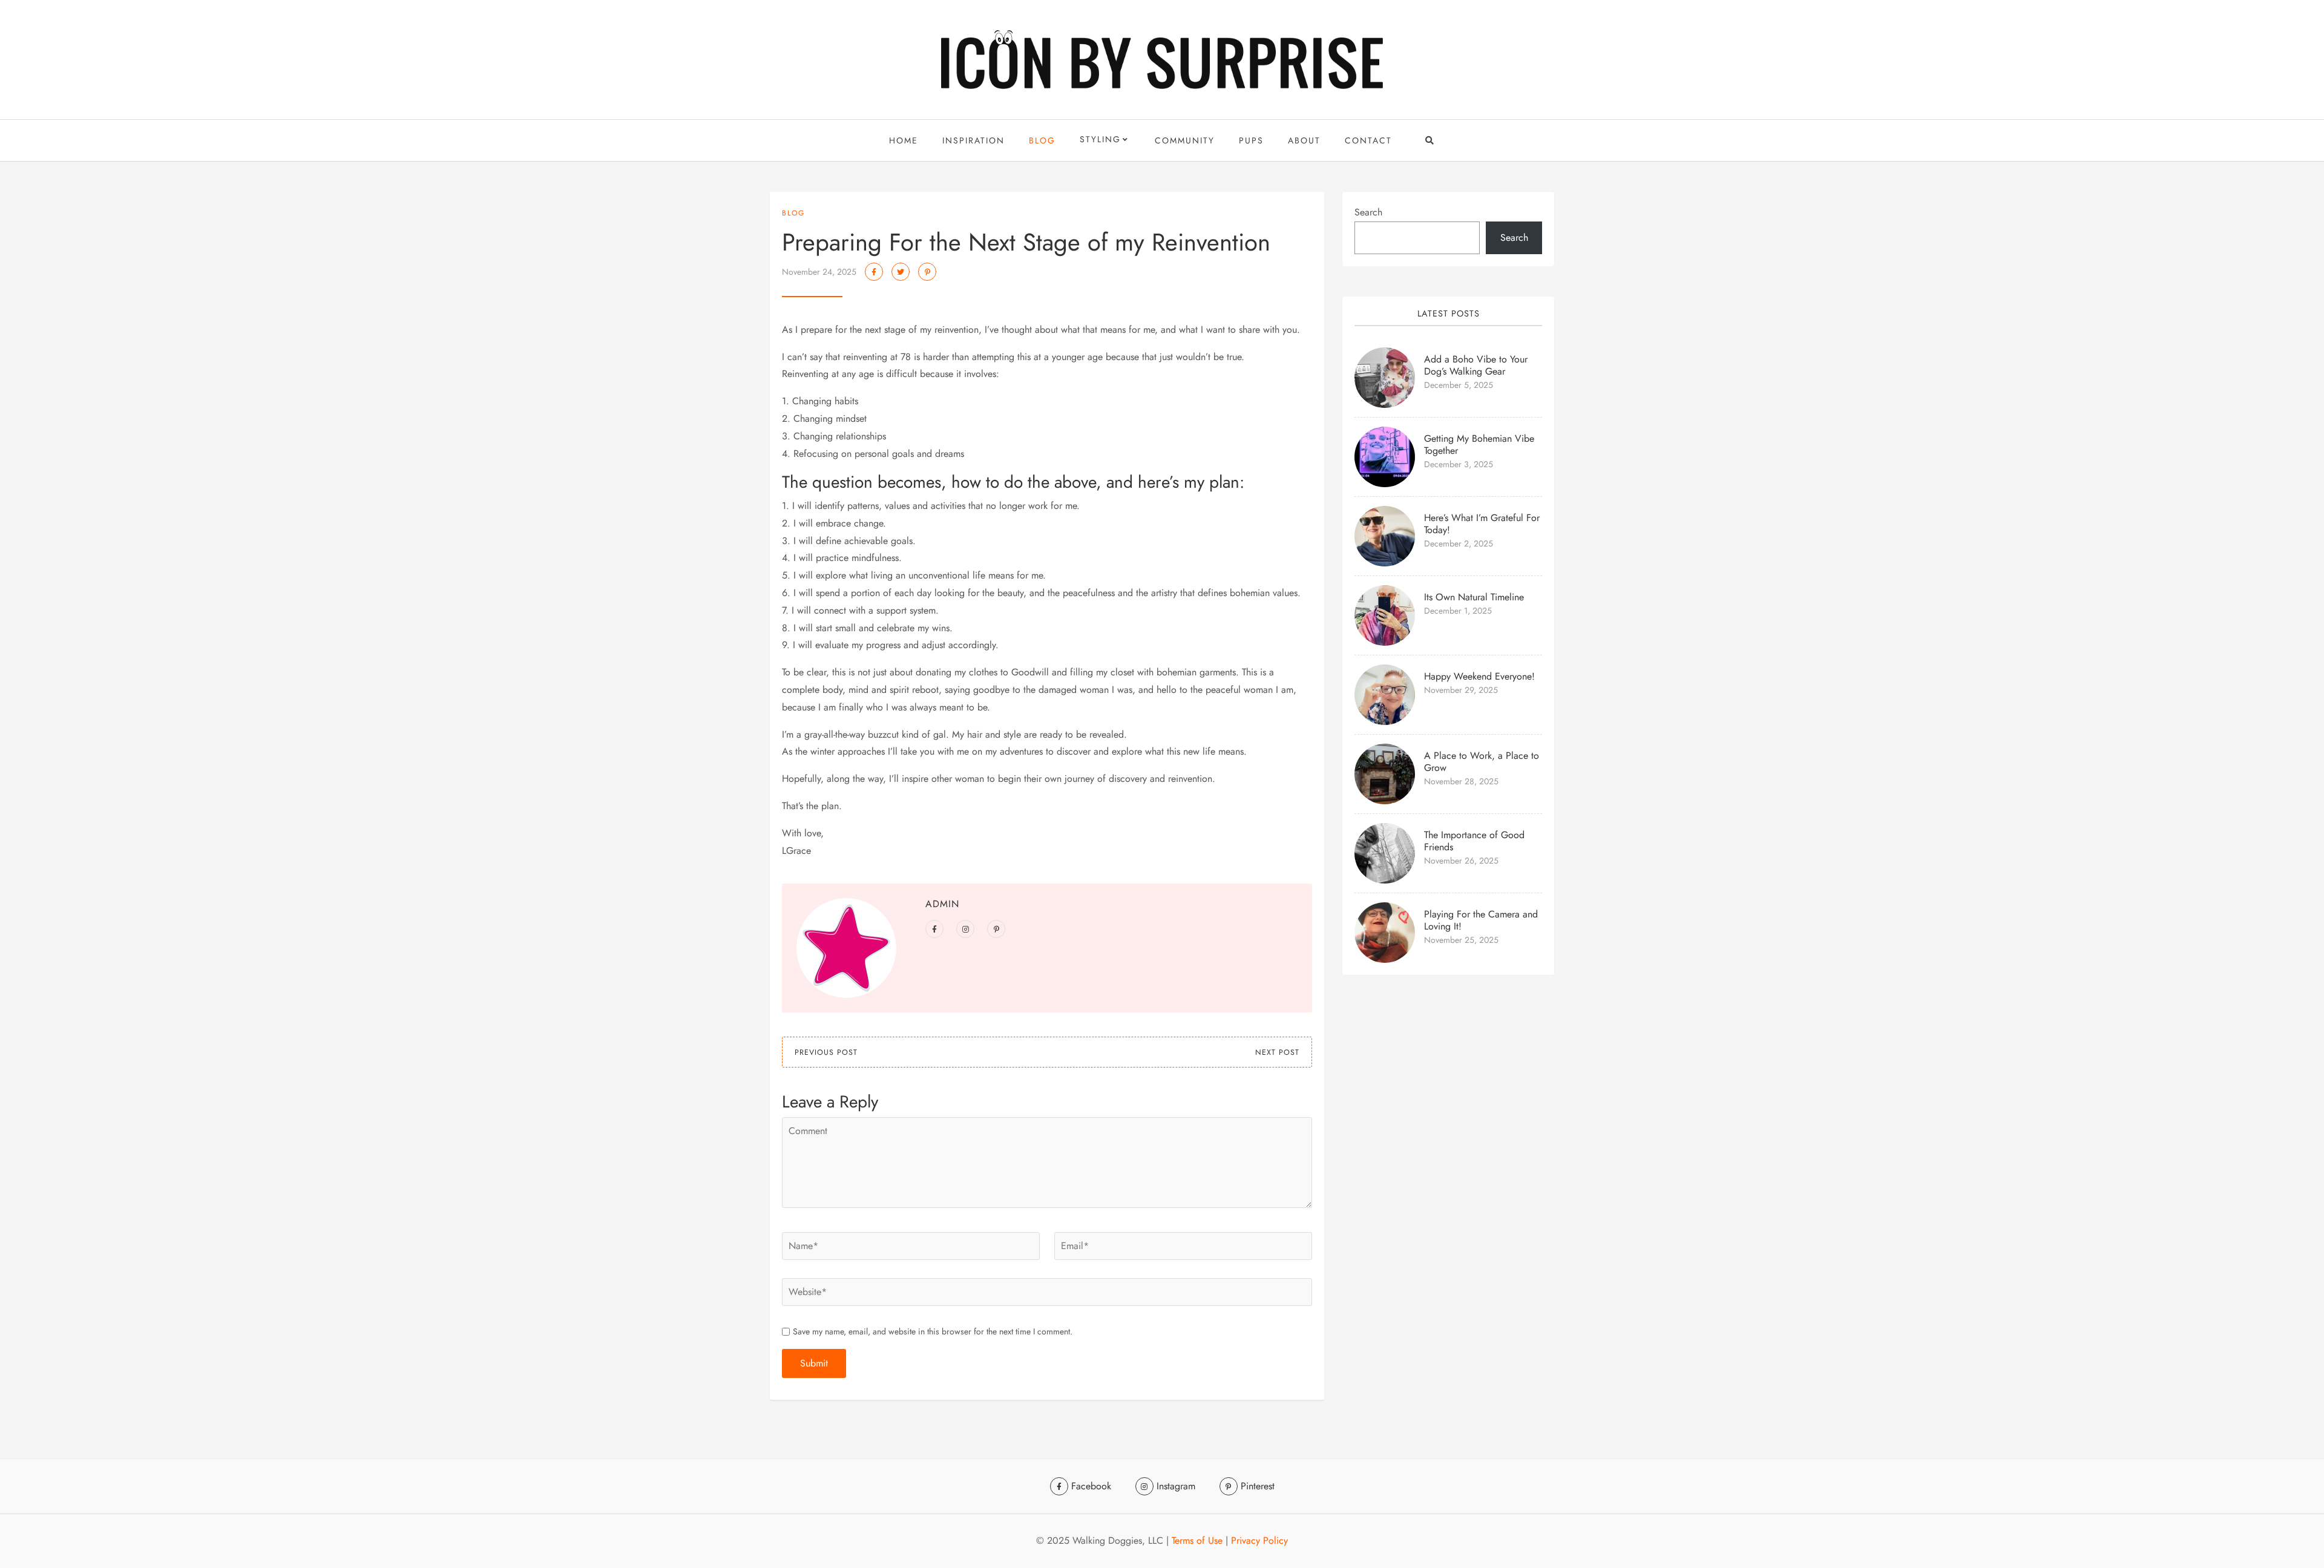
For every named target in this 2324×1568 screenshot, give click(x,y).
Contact (1368, 140)
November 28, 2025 (1461, 781)
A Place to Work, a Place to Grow (1482, 762)
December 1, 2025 (1458, 611)
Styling (1100, 139)
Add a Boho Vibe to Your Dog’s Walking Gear (1476, 365)
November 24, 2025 (819, 272)
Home (904, 140)
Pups (1251, 140)
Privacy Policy (1259, 1540)
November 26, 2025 (1461, 861)
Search (1368, 212)
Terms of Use (1197, 1540)
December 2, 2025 (1459, 543)
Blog (1042, 140)
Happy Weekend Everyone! (1479, 676)
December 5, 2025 (1459, 385)
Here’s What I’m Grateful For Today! (1482, 524)
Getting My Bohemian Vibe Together (1479, 444)
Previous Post (826, 1052)
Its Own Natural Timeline (1474, 597)
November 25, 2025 (1461, 940)
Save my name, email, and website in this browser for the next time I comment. (933, 1331)
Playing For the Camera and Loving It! (1481, 920)
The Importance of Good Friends (1474, 841)
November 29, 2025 (1461, 690)
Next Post (1277, 1052)
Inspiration (973, 140)
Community (1185, 140)
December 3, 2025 (1459, 464)
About (1304, 140)
